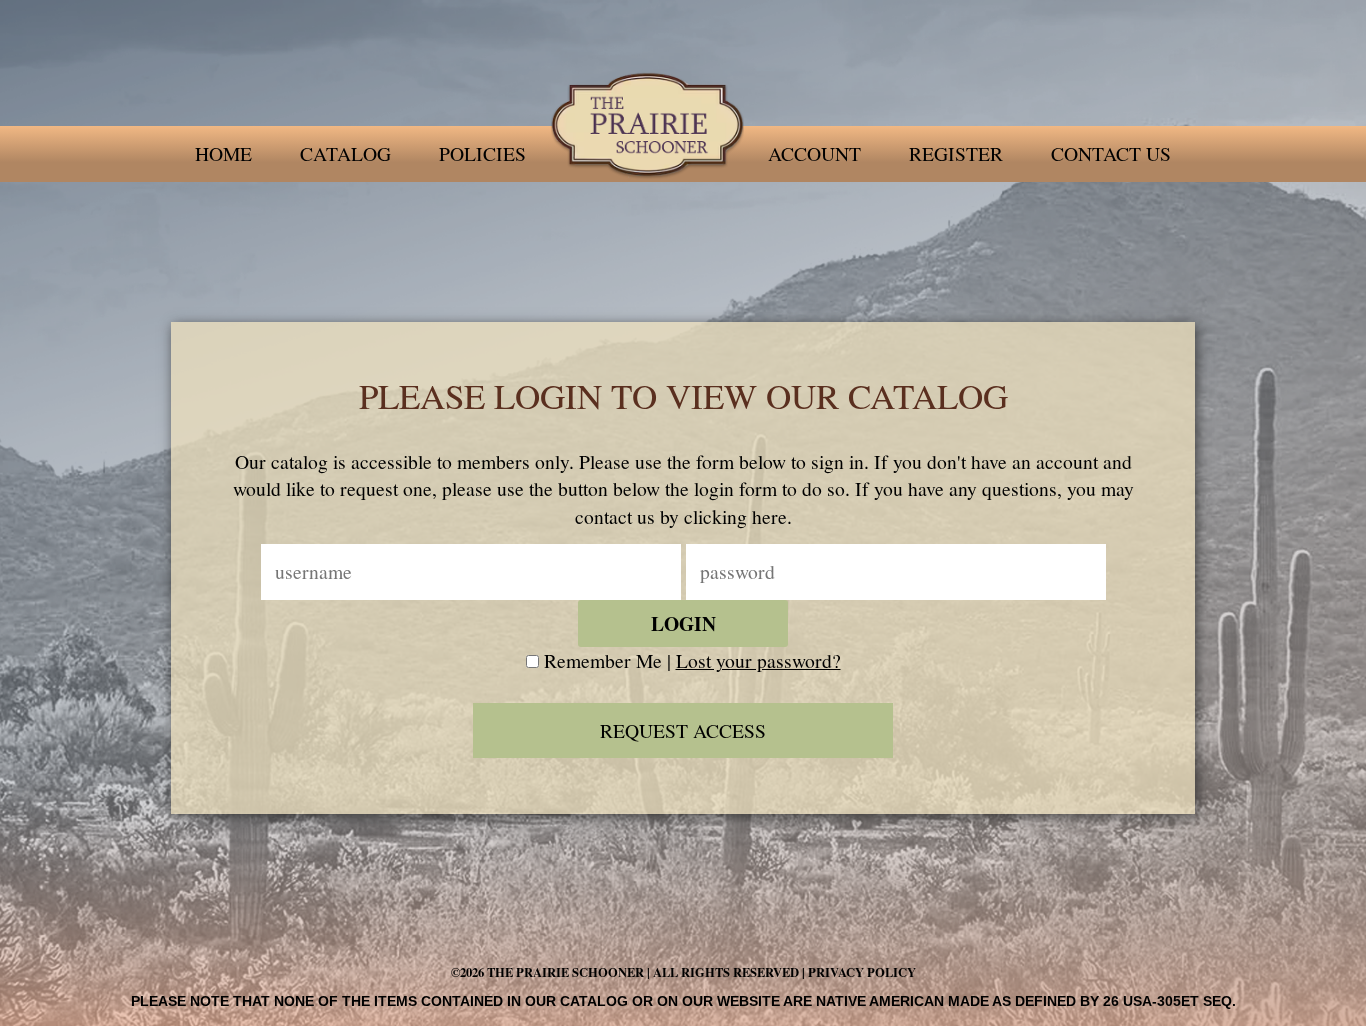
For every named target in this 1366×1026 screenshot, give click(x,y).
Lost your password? (758, 660)
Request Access (683, 730)
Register (956, 153)
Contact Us (1111, 153)
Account (814, 153)
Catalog (345, 153)
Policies (482, 153)
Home (223, 153)
